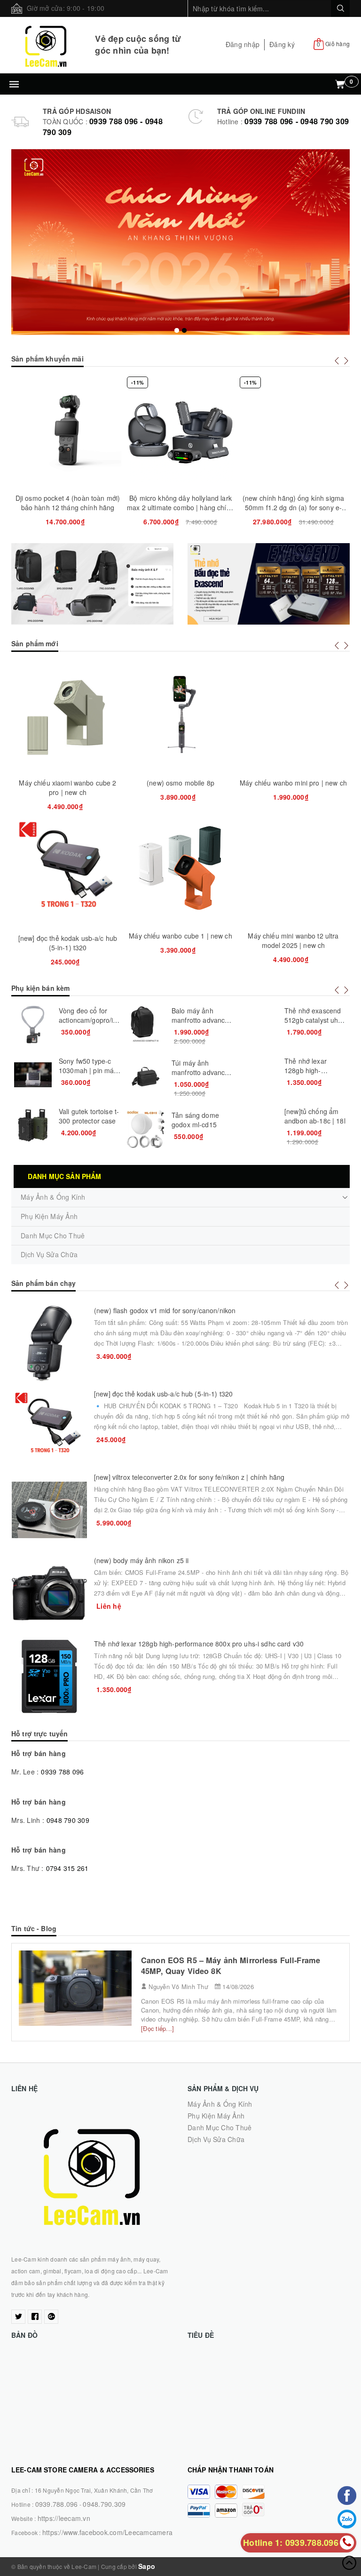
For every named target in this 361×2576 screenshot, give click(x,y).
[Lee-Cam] (46, 45)
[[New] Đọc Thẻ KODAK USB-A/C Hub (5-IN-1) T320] (49, 1427)
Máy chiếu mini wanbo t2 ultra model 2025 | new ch (293, 940)
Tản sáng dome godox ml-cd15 (195, 1120)
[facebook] (35, 2317)
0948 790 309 (68, 1820)
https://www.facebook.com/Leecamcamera (107, 2532)
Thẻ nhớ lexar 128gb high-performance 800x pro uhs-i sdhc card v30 (199, 1644)
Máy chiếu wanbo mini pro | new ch (293, 783)
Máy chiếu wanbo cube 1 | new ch (180, 936)
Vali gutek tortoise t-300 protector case (89, 1116)
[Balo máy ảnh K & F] (92, 584)
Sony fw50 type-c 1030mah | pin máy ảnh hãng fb (88, 1070)
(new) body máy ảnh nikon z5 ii (141, 1560)
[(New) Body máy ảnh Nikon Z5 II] (49, 1593)
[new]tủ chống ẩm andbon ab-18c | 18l (315, 1116)
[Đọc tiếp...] (157, 2028)
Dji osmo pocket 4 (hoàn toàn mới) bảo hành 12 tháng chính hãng (68, 503)
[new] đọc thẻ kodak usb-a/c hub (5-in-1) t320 (68, 943)
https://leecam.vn (64, 2518)
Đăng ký (282, 44)
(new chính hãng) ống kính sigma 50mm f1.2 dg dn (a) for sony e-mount (293, 507)
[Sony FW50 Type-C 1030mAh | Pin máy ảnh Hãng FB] (33, 1075)
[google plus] (51, 2317)
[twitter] (18, 2317)
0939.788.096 (57, 2504)
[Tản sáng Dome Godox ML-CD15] (146, 1129)
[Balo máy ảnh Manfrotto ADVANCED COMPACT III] (146, 1025)
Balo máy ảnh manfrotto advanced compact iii (202, 1020)
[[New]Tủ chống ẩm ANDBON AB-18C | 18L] (259, 1125)
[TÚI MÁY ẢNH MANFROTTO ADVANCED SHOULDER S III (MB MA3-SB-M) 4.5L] (146, 1077)
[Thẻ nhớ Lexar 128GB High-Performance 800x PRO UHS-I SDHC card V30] (259, 1075)
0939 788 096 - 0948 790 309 (297, 121)
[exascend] (269, 584)
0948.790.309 (104, 2504)
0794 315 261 (67, 1868)
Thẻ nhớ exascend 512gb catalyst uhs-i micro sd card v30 (315, 1020)
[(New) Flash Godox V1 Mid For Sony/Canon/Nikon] (49, 1343)
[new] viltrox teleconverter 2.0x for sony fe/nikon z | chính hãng (189, 1477)
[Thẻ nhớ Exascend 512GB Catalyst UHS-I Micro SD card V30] (259, 1025)
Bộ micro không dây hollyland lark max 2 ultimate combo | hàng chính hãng (180, 507)
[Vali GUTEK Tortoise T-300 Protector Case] (33, 1125)
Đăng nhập (243, 44)
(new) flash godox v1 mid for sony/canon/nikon (165, 1310)
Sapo (147, 2566)
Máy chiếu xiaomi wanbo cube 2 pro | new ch (67, 787)
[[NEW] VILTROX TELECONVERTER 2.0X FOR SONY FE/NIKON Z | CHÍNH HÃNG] (49, 1510)
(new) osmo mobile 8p (180, 783)
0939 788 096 (62, 1772)
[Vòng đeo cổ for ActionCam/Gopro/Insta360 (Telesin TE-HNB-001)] (33, 1025)
